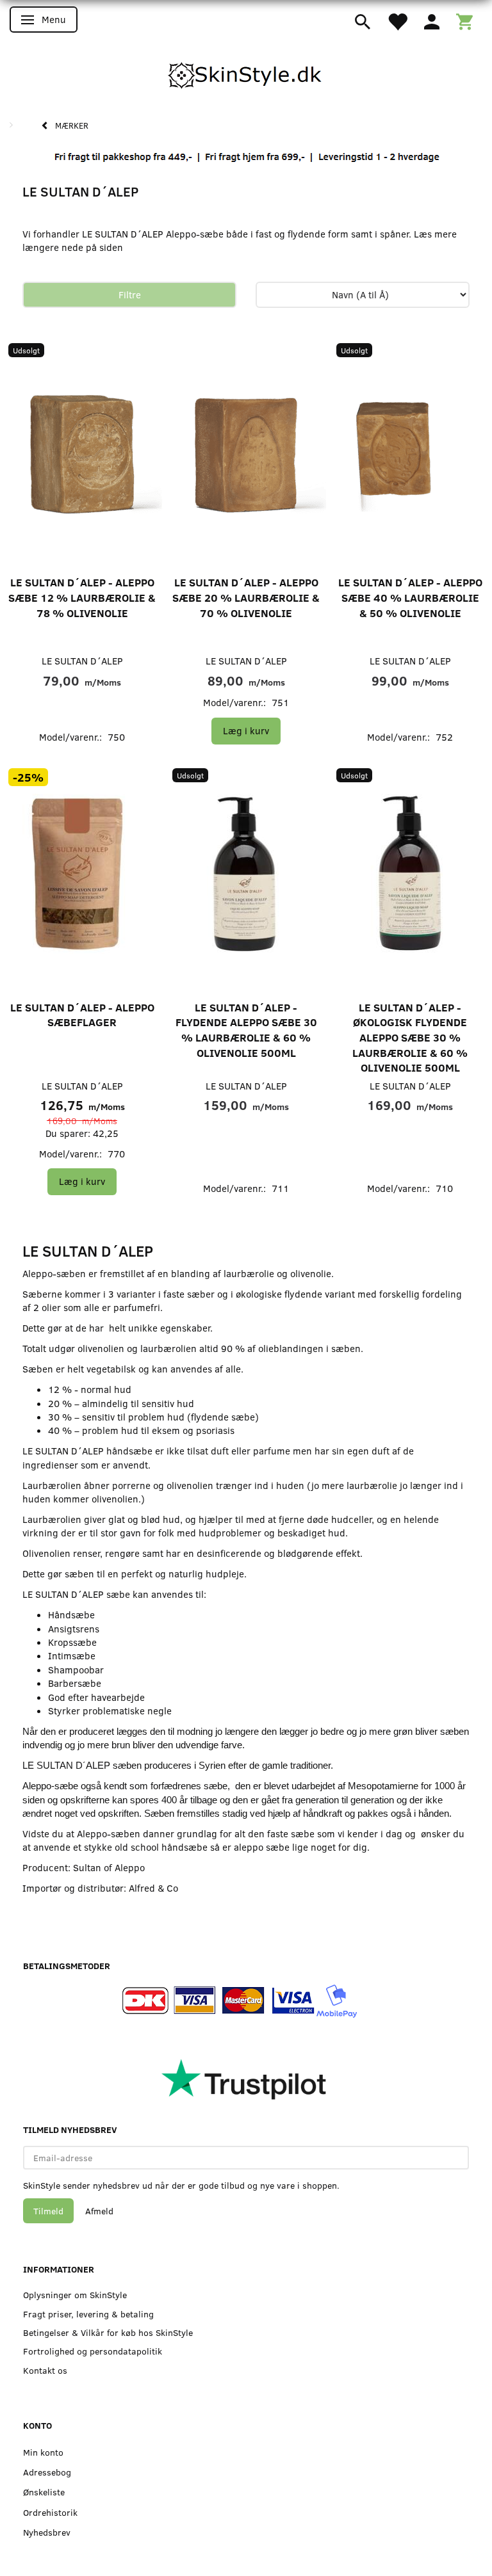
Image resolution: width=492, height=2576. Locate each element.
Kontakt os (45, 2370)
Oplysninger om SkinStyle (75, 2295)
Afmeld (99, 2211)
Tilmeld (48, 2211)
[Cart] (464, 20)
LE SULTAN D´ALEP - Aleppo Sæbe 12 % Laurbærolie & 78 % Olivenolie (82, 597)
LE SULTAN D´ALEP (82, 661)
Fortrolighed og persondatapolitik (93, 2351)
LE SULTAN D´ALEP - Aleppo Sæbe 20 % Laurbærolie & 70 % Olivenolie (246, 597)
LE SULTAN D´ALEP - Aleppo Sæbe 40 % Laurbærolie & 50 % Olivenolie (410, 597)
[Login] (432, 20)
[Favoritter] (397, 20)
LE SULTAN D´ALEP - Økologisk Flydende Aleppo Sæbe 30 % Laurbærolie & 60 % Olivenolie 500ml (410, 1037)
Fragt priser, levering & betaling (88, 2314)
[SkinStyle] (246, 73)
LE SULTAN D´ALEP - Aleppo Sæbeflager (82, 1015)
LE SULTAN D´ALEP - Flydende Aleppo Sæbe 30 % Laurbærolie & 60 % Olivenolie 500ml (246, 1030)
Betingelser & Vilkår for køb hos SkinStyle (108, 2332)
